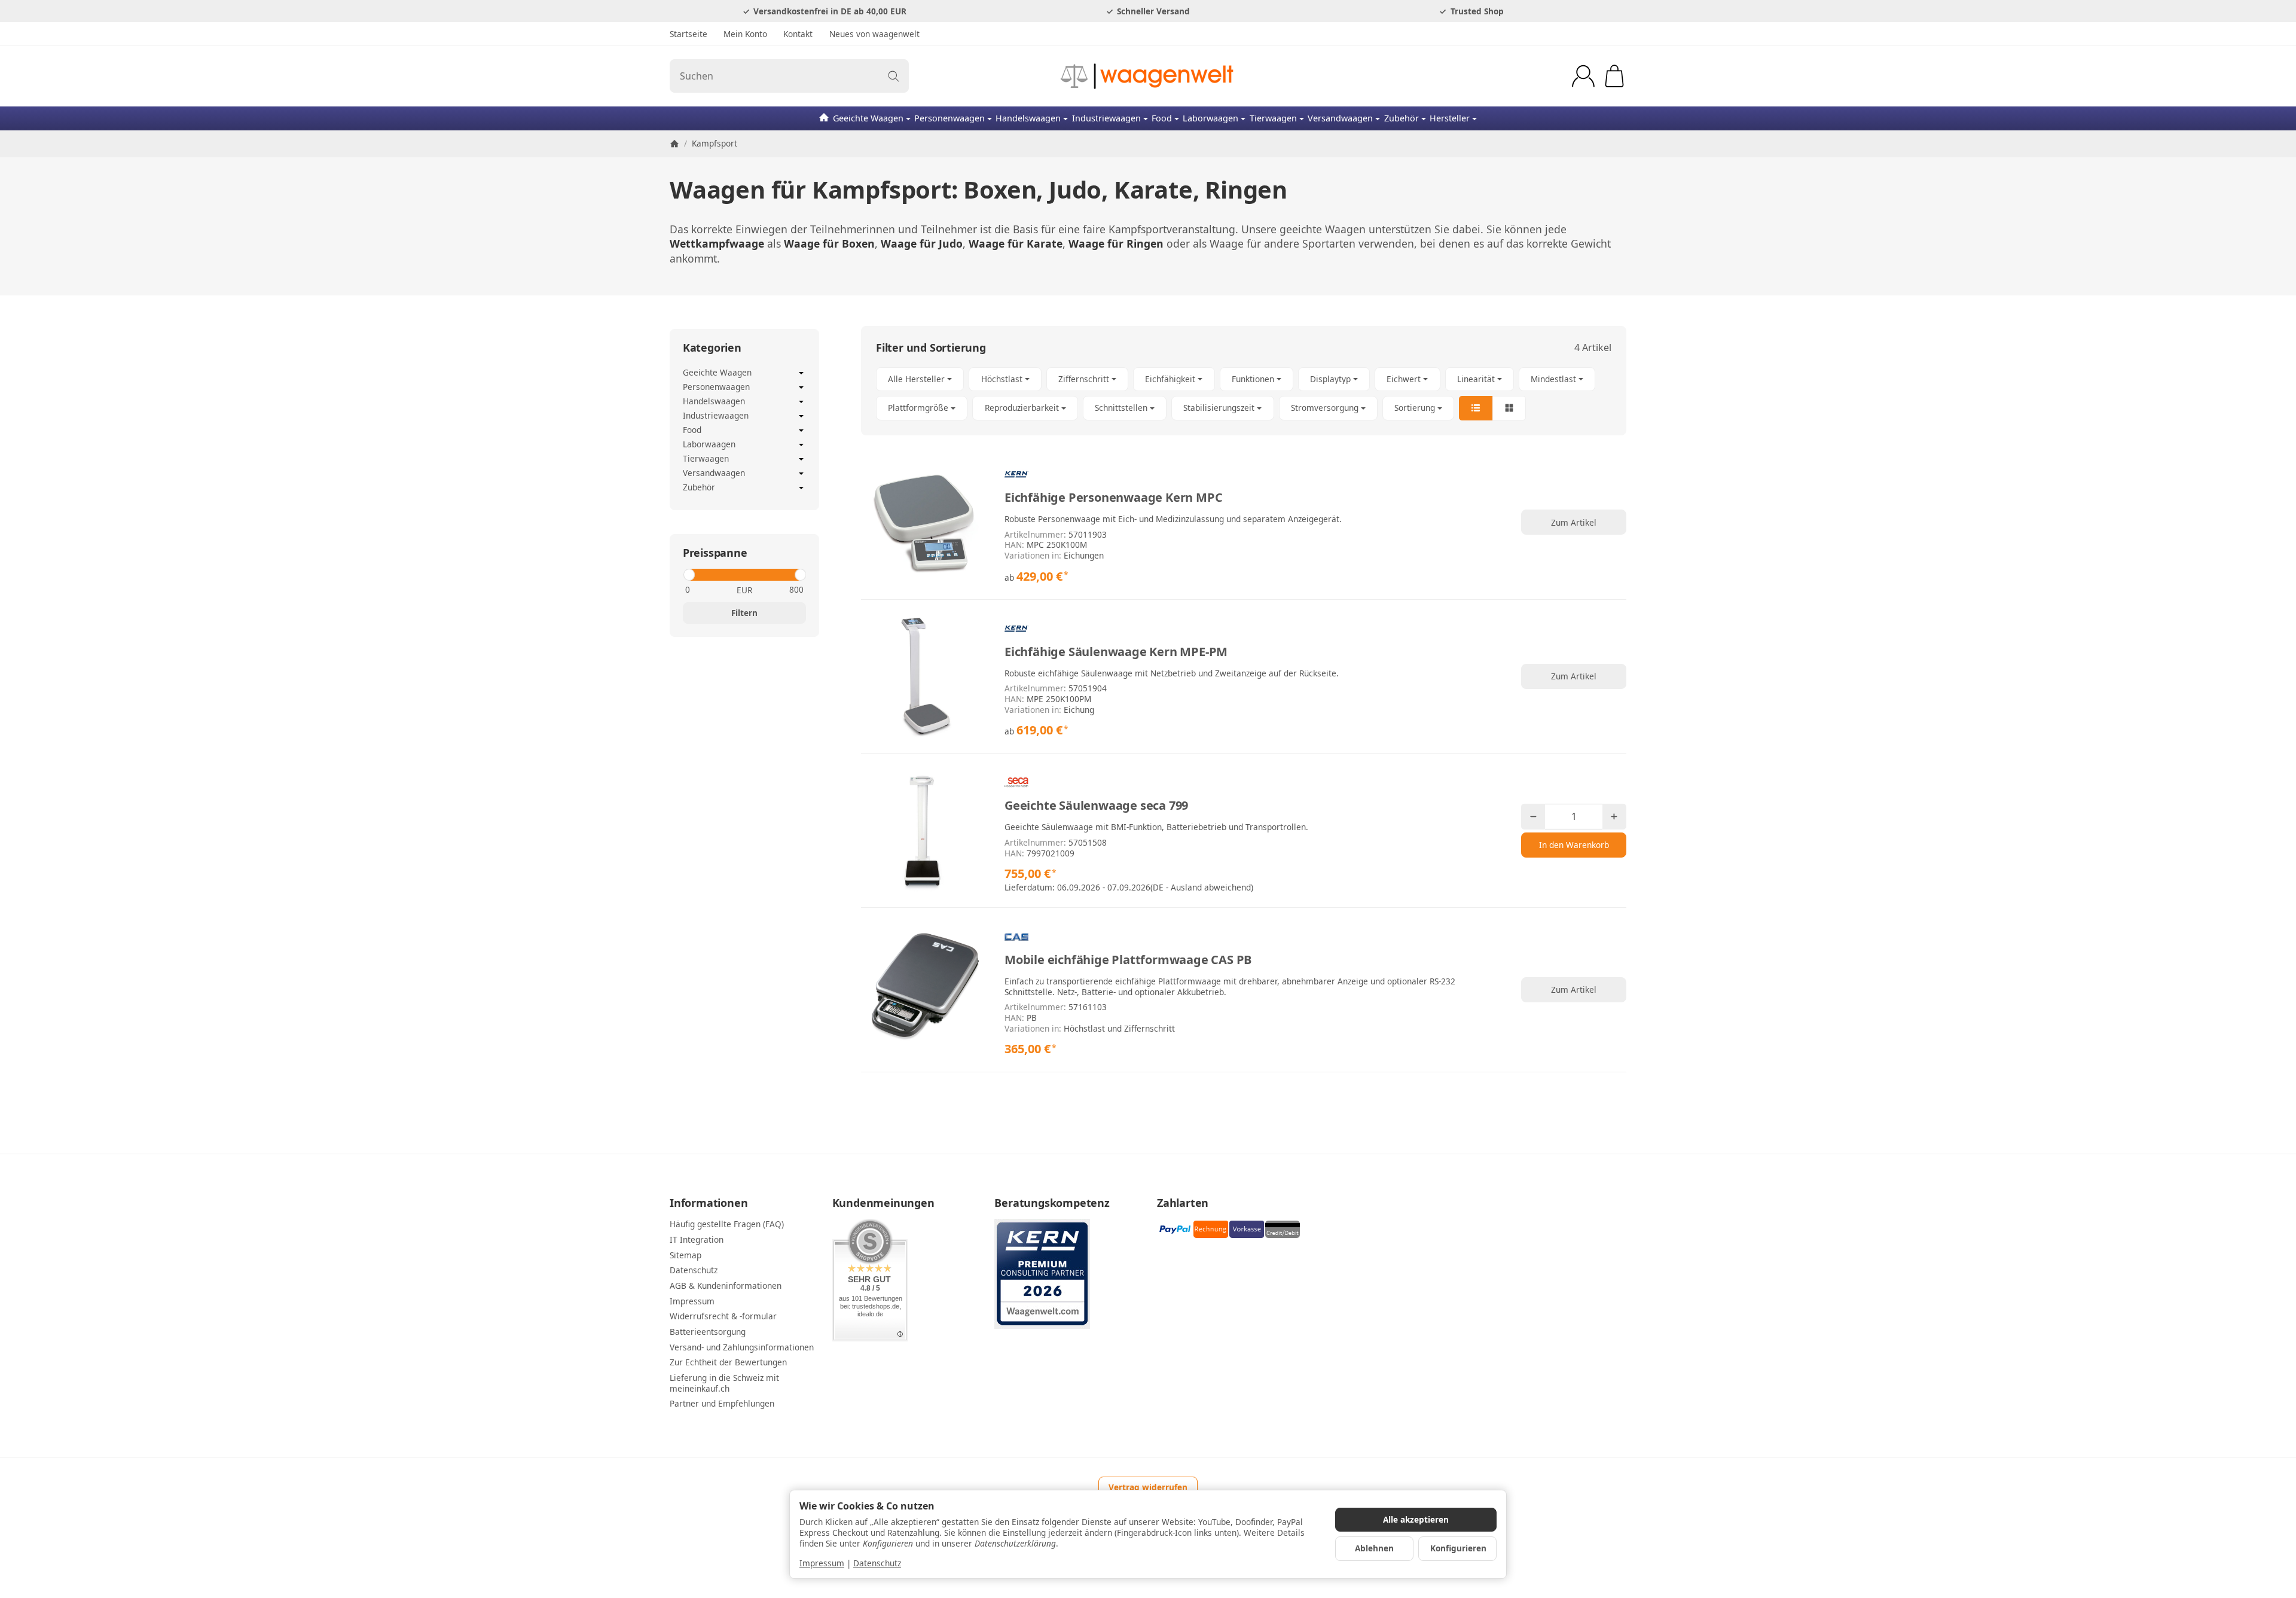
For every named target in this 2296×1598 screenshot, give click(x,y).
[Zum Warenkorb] (1614, 76)
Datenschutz (877, 1563)
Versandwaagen (1340, 118)
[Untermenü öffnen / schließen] (801, 373)
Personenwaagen (949, 118)
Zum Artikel (1574, 522)
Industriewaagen (1106, 118)
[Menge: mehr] (1614, 817)
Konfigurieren (1458, 1548)
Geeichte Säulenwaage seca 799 (1096, 806)
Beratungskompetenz (1052, 1203)
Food (1162, 118)
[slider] (689, 575)
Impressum (822, 1563)
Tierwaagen (1273, 118)
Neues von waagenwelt (874, 34)
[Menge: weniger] (1533, 817)
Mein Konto (745, 34)
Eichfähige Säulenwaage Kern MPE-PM (1116, 652)
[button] (1244, 394)
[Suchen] (894, 76)
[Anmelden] (1583, 76)
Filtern (744, 613)
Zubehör (1402, 118)
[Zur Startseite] (1148, 76)
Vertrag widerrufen (1148, 1487)
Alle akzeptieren (1416, 1519)
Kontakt (798, 34)
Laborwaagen (1210, 118)
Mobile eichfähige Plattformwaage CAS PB (1128, 960)
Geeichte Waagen (868, 118)
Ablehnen (1374, 1548)
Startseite (689, 34)
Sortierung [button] (1415, 408)
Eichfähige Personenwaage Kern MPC (1113, 498)
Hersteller (1450, 118)
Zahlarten (1183, 1203)
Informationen (709, 1203)
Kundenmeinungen (883, 1203)
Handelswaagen (1028, 118)
